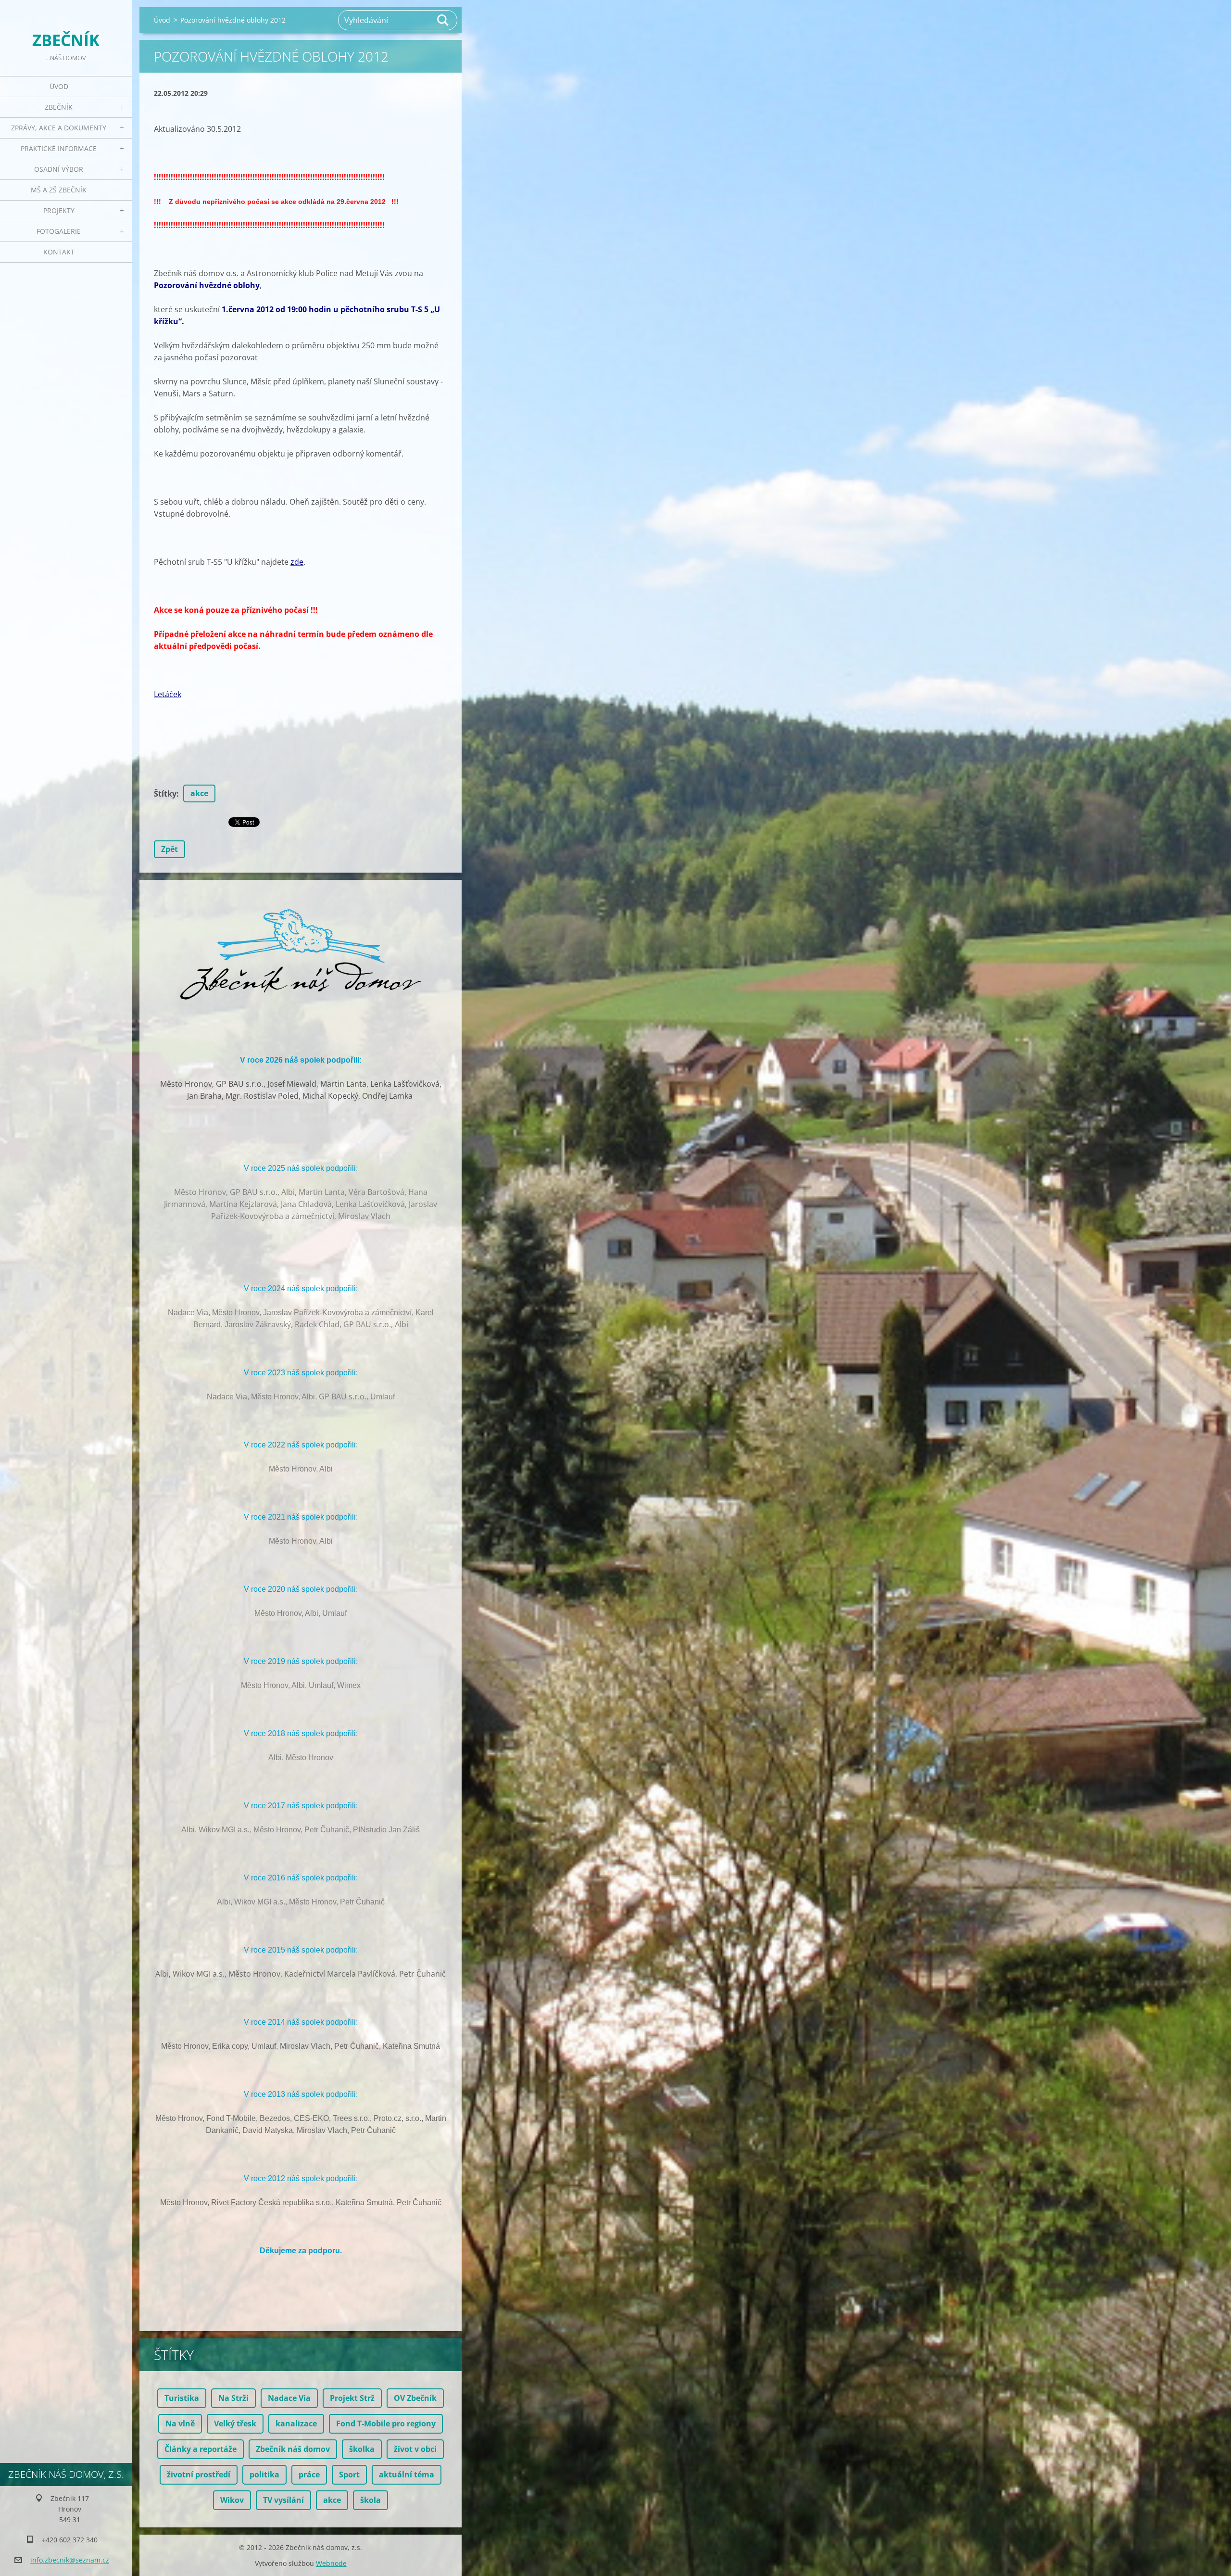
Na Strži (233, 2398)
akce (199, 793)
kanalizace (296, 2424)
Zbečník (59, 107)
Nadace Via (289, 2398)
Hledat (443, 20)
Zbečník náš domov (293, 2449)
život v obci (415, 2449)
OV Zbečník (415, 2398)
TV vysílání (283, 2500)
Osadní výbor (59, 169)
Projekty (59, 210)
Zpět (170, 849)
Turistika (182, 2398)
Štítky (165, 794)
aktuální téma (407, 2474)
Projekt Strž (352, 2398)
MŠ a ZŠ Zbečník (59, 190)
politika (264, 2474)
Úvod (59, 86)
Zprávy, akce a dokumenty (59, 128)
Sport (349, 2474)
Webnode (331, 2563)
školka (362, 2449)
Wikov (232, 2500)
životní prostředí (199, 2474)
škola (371, 2500)
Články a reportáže (201, 2449)
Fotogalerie (59, 231)
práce (309, 2474)
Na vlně (180, 2424)
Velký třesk (235, 2424)
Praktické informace (59, 148)
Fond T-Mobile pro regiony (386, 2424)
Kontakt (59, 252)
